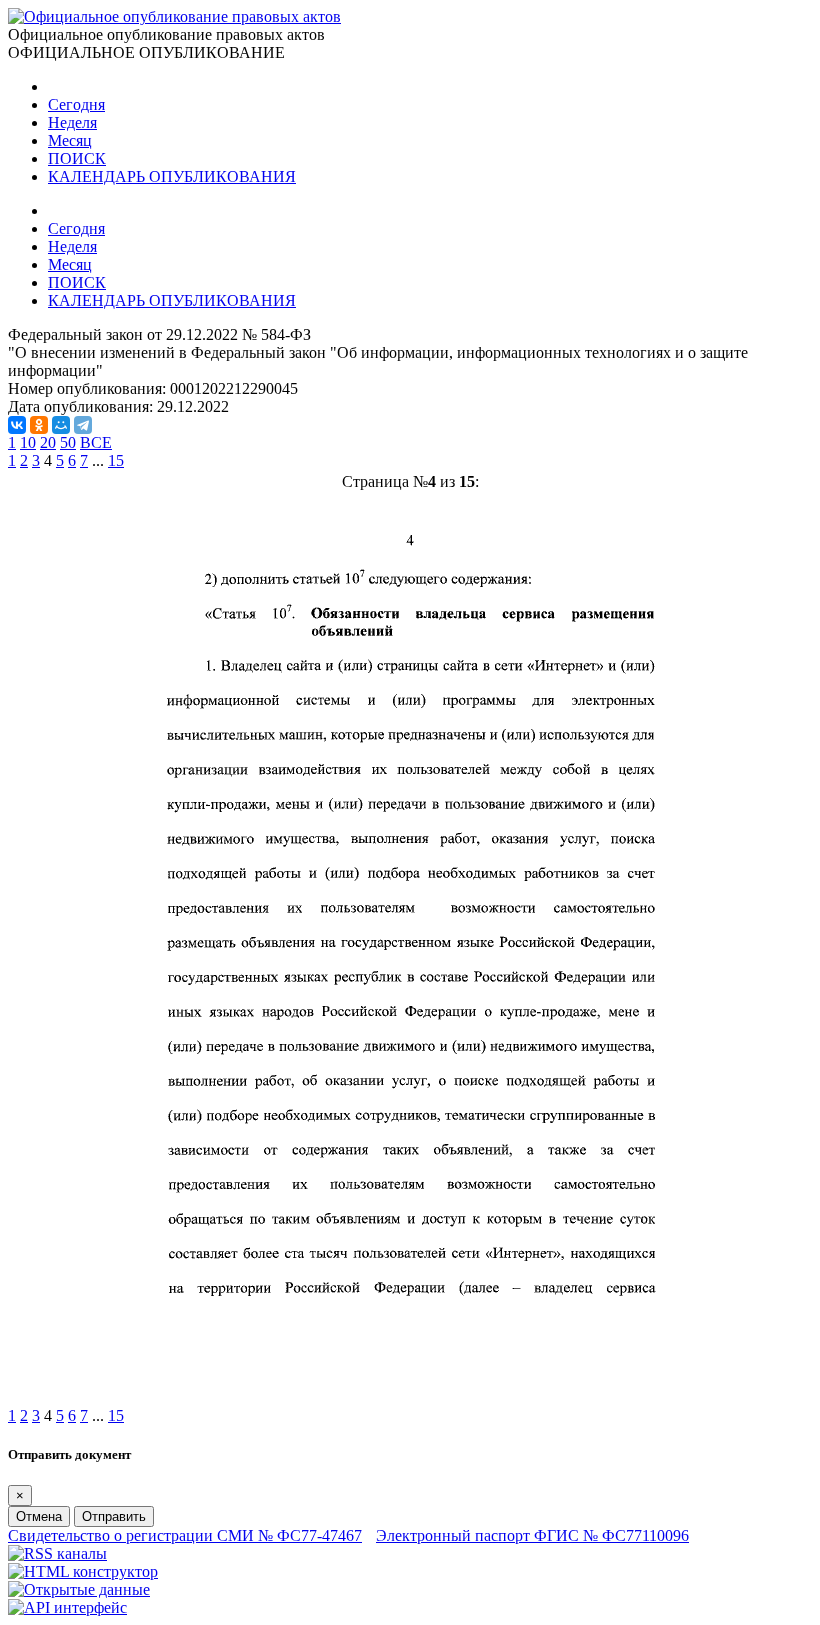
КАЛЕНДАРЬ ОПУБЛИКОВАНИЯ (172, 176)
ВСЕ (96, 442)
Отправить (114, 1516)
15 (116, 460)
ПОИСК (77, 158)
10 (28, 442)
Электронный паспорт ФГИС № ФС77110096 (532, 1535)
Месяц (70, 140)
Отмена (39, 1516)
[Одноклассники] (39, 425)
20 (48, 442)
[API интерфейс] (67, 1607)
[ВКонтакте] (17, 425)
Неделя (72, 122)
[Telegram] (83, 425)
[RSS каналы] (57, 1553)
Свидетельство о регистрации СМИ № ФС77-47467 (185, 1535)
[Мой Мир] (61, 425)
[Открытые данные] (79, 1589)
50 (68, 442)
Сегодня (76, 104)
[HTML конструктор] (83, 1571)
